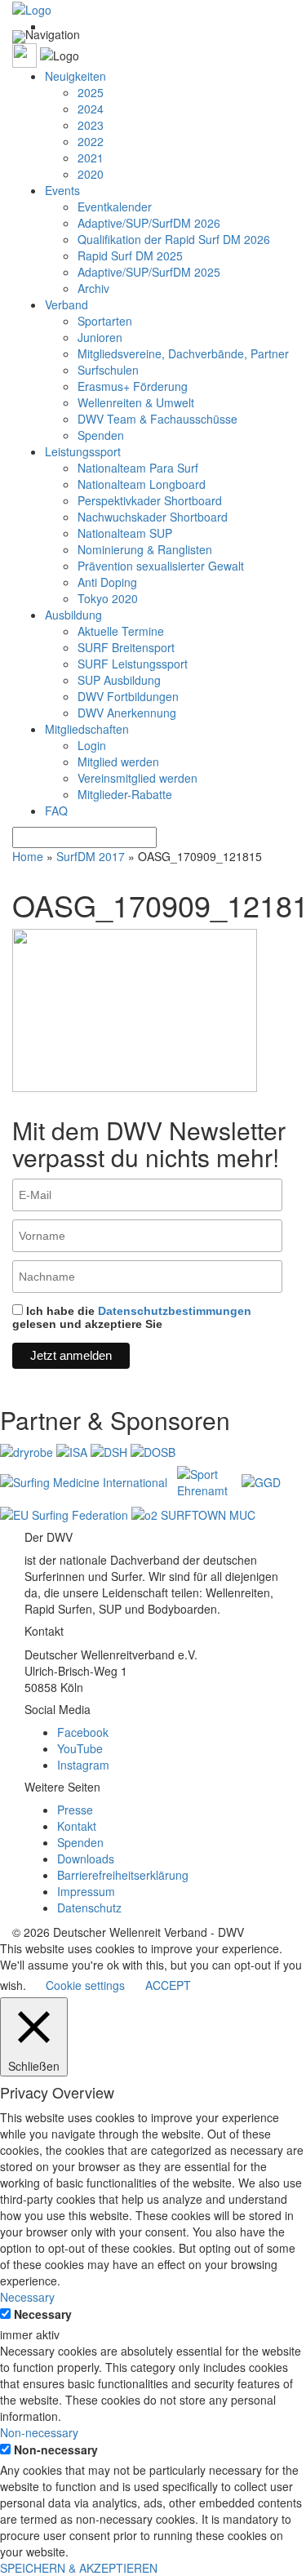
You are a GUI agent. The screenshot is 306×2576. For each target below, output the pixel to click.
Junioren (100, 337)
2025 (91, 92)
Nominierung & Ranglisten (145, 549)
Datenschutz (89, 1908)
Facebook (83, 1732)
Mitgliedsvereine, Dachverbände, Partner (183, 353)
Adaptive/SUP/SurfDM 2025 (149, 272)
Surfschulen (108, 370)
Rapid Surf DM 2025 (130, 255)
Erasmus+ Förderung (133, 386)
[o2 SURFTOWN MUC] (193, 1513)
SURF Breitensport (126, 647)
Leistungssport (83, 451)
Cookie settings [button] (85, 1985)
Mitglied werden (118, 762)
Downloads (86, 1859)
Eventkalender (115, 207)
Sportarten (105, 321)
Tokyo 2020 (108, 598)
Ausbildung (73, 615)
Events (62, 190)
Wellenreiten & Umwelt (136, 402)
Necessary (43, 2314)
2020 (91, 174)
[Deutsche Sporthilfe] (111, 1450)
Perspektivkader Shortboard (150, 500)
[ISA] (73, 1450)
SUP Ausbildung (119, 680)
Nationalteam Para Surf (138, 468)
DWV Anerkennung (127, 713)
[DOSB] (153, 1450)
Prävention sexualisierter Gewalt (161, 566)
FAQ (56, 811)
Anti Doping (107, 582)
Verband (67, 304)
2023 (91, 125)
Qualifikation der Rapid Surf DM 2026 (174, 239)
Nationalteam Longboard (142, 484)
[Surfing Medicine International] (85, 1481)
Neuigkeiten (75, 76)
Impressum (86, 1891)
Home (28, 856)
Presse (75, 1810)
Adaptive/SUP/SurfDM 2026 (149, 223)
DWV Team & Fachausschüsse (157, 419)
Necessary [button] (27, 2297)
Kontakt (77, 1826)
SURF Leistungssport (133, 664)
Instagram (83, 1765)
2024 (91, 109)
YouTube (80, 1748)
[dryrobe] (28, 1450)
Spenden (101, 435)
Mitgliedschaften (87, 729)
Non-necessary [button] (39, 2432)
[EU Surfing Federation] (66, 1513)
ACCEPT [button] (168, 1985)
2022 (91, 141)
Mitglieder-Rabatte (125, 794)
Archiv (93, 288)
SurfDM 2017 (91, 856)
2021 (91, 158)
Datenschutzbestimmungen (175, 1311)
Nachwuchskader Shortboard (153, 517)
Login (92, 745)
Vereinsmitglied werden (137, 778)
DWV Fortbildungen (128, 696)
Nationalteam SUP (125, 533)
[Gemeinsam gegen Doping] (261, 1481)
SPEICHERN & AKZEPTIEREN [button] (79, 2568)
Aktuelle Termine (121, 631)
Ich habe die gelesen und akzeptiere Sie (132, 1317)
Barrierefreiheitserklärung (123, 1875)
